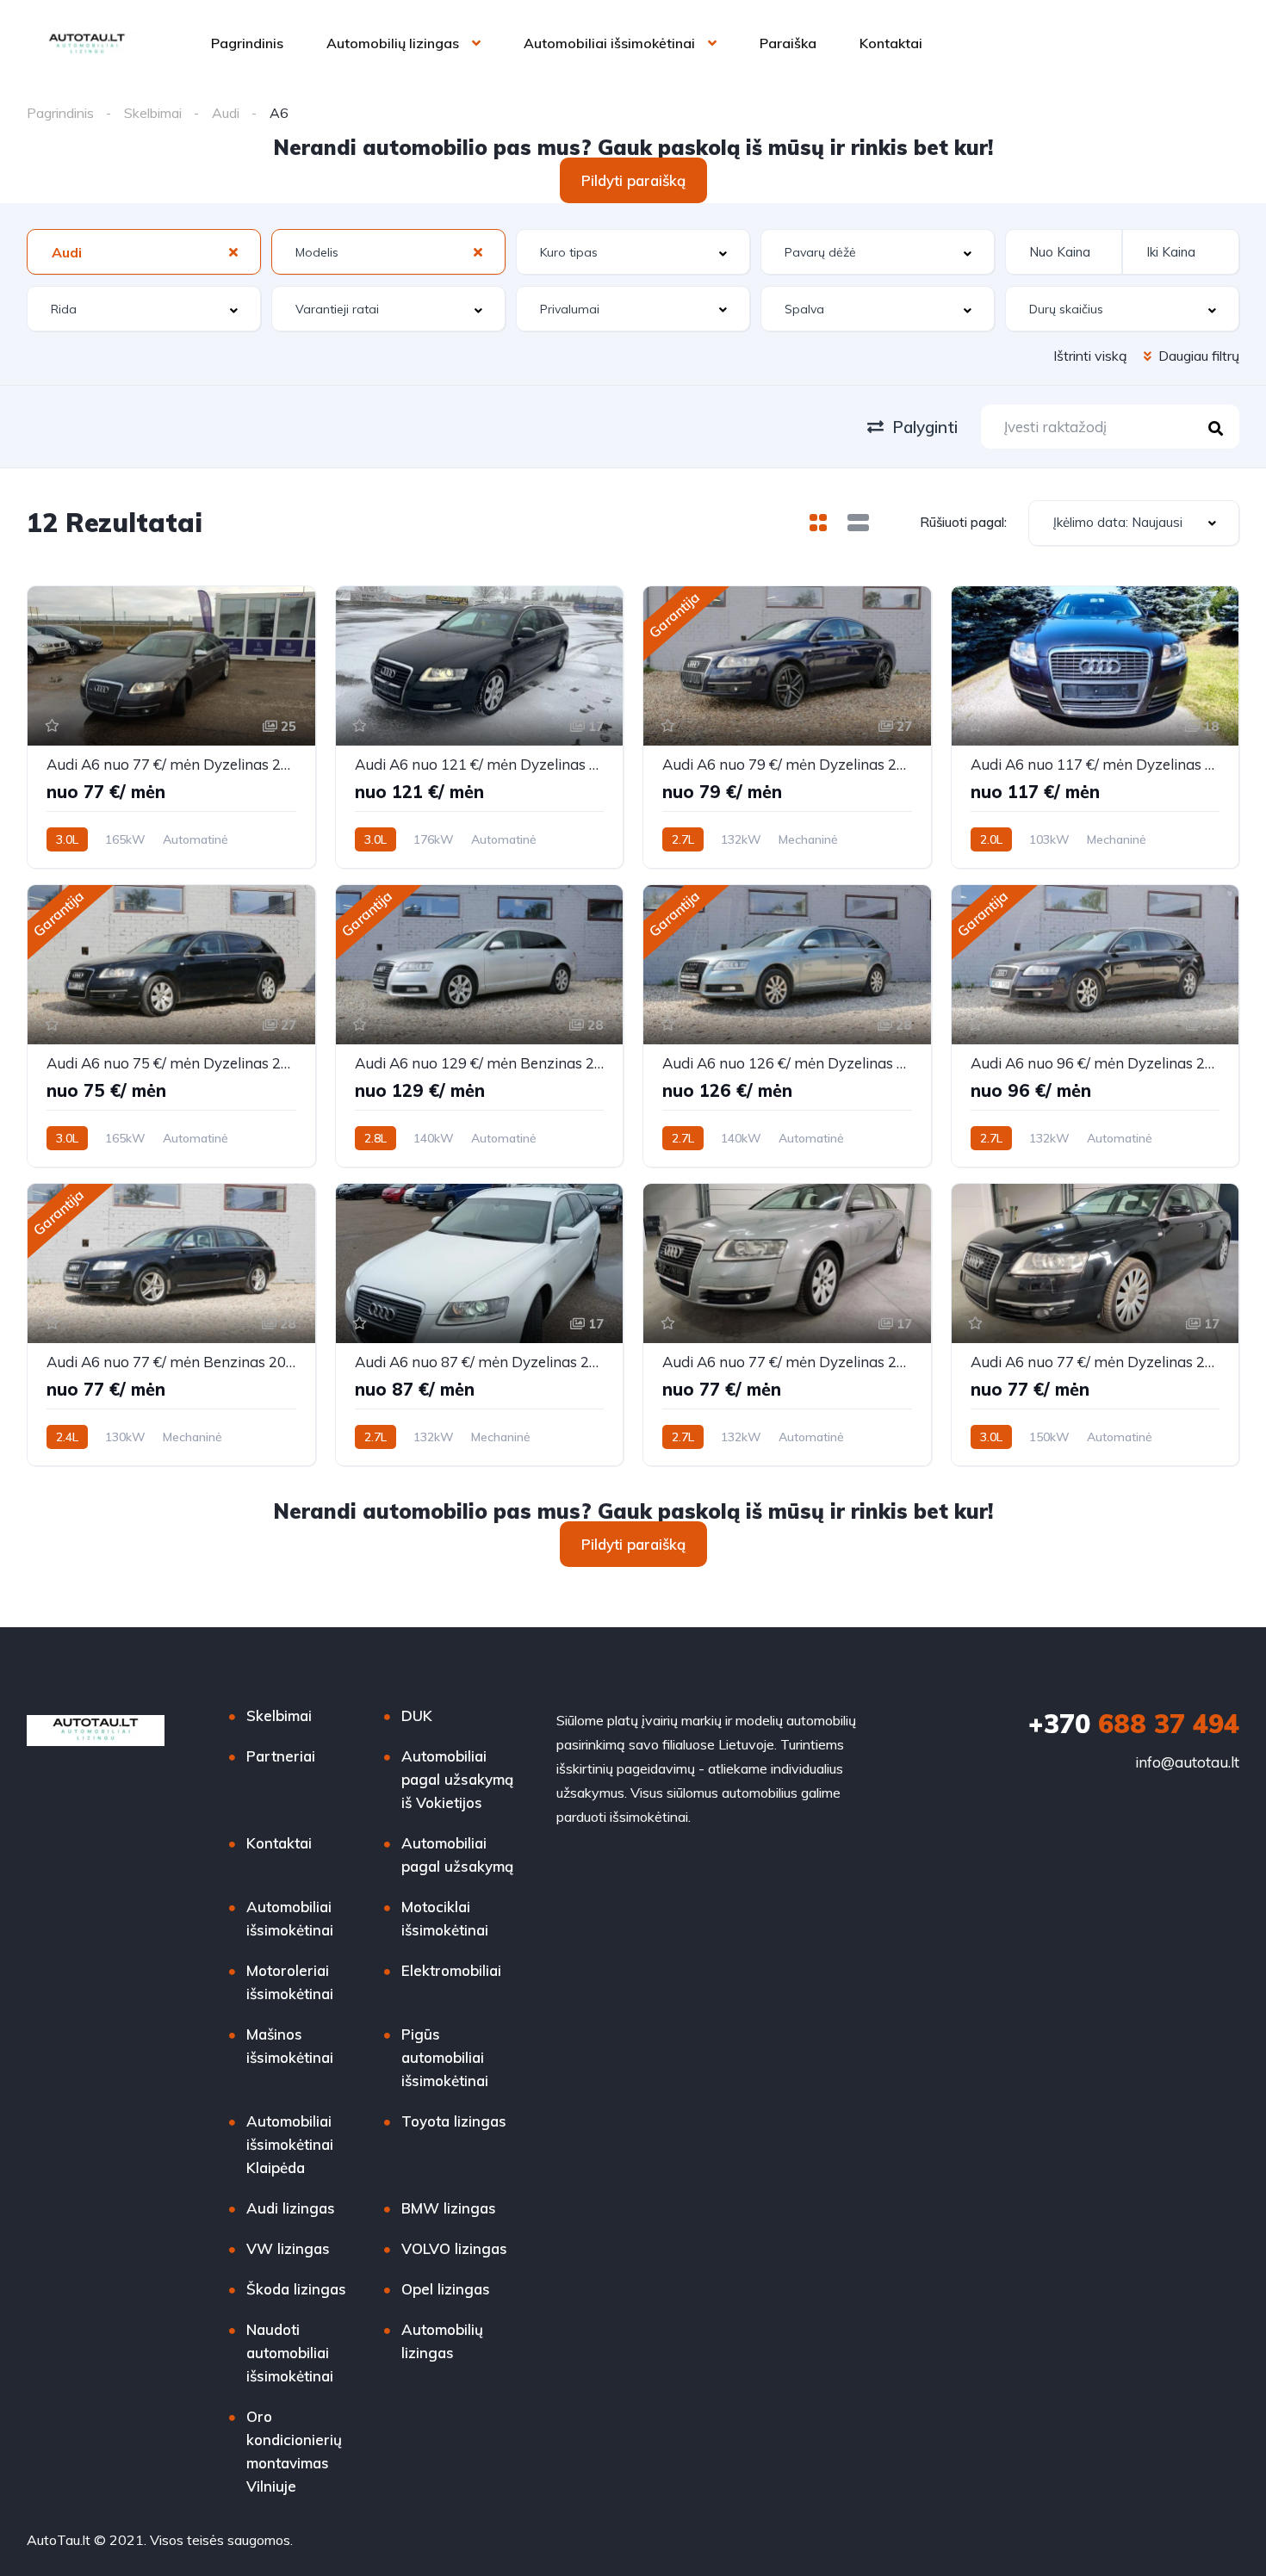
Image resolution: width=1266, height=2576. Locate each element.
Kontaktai (891, 43)
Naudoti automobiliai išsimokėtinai (290, 2353)
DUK (417, 1715)
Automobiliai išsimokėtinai (609, 43)
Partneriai (281, 1756)
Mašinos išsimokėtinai (290, 2046)
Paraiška (788, 43)
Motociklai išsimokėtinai (445, 1918)
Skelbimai (153, 113)
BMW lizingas (449, 2208)
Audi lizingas (291, 2208)
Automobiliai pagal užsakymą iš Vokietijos (457, 1779)
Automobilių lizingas (393, 43)
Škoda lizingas (296, 2289)
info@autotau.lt (1187, 1762)
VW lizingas (288, 2248)
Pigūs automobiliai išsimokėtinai (445, 2057)
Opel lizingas (446, 2289)
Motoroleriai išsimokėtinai (290, 1982)
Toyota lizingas (454, 2121)
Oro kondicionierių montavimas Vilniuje (294, 2451)
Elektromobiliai (451, 1970)
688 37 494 (1134, 1724)
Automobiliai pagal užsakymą (457, 1855)
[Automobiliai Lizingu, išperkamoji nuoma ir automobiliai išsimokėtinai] (87, 43)
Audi (226, 113)
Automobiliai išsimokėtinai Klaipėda (290, 2144)
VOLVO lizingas (454, 2248)
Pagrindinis (247, 43)
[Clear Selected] (233, 251)
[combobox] (144, 252)
